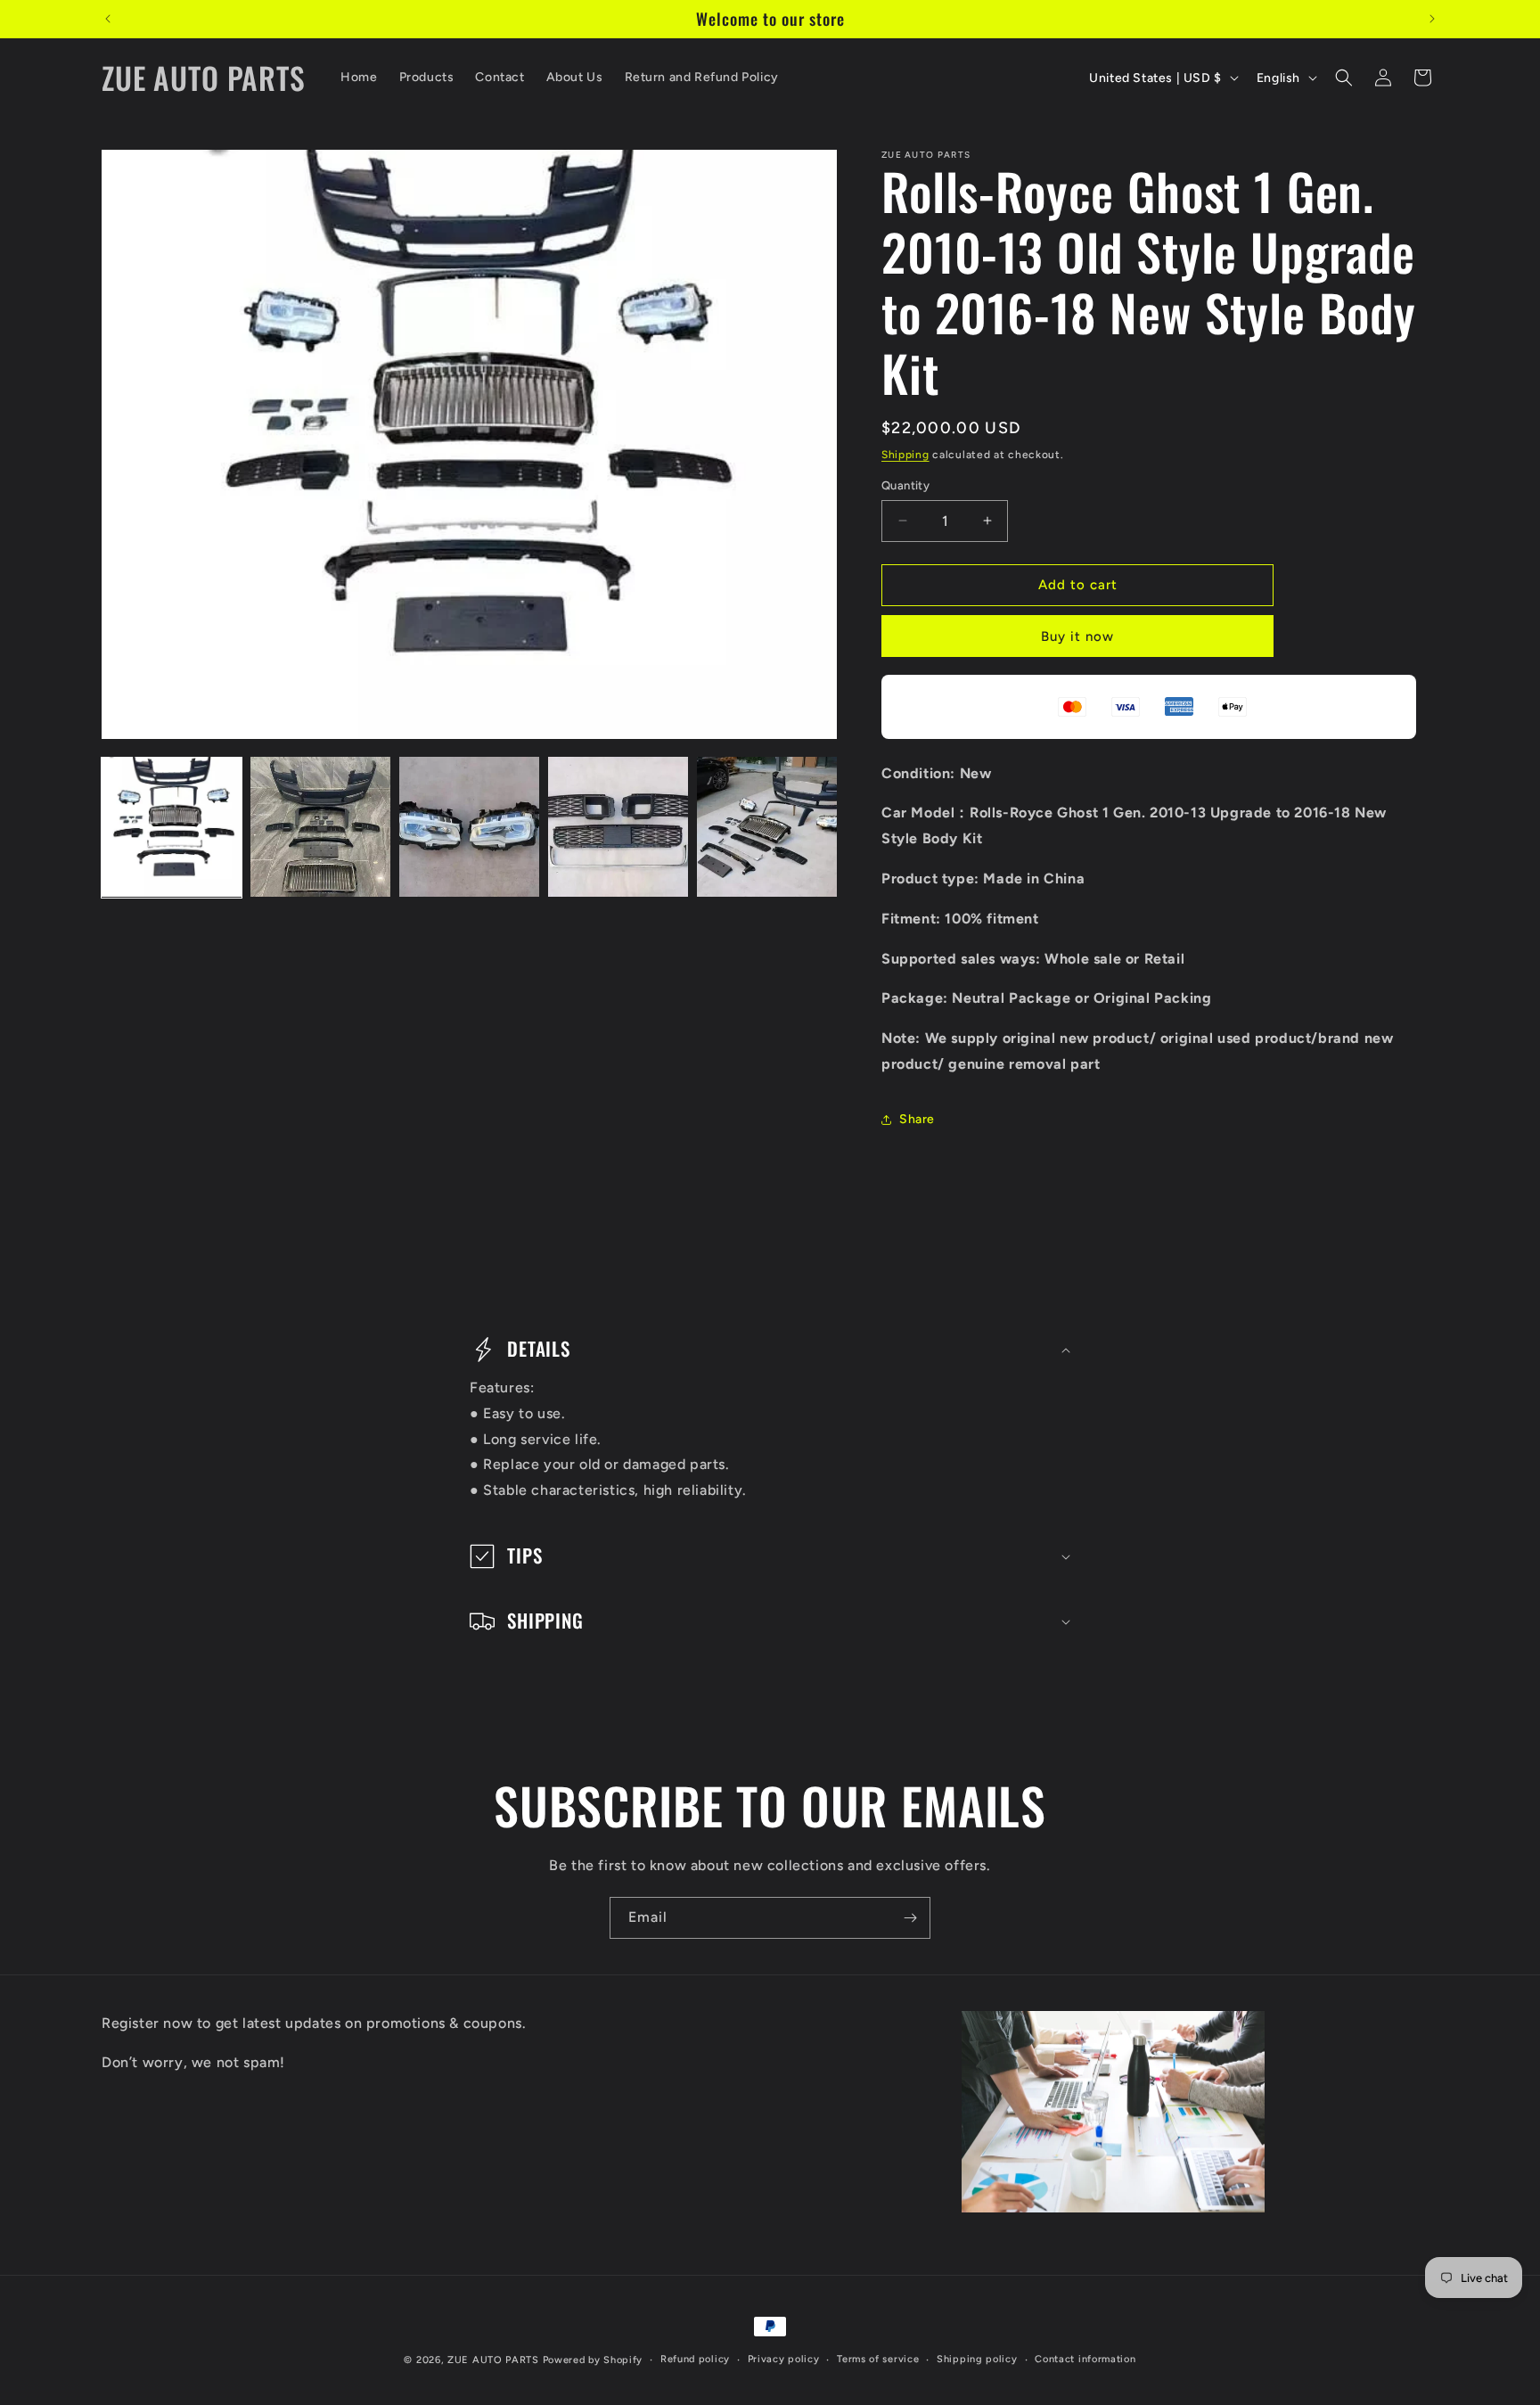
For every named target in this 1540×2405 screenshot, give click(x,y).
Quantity (905, 485)
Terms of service (878, 2359)
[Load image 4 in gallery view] (618, 827)
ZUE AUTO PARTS (493, 2360)
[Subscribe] (910, 1918)
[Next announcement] (1432, 19)
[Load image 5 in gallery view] (767, 827)
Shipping (905, 455)
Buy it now (1077, 636)
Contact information (1085, 2359)
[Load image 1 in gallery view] (172, 827)
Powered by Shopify (593, 2360)
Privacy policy (784, 2359)
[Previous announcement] (108, 19)
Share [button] (917, 1119)
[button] (1344, 78)
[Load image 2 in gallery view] (320, 827)
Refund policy (695, 2359)
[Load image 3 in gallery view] (469, 827)
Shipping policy (977, 2359)
